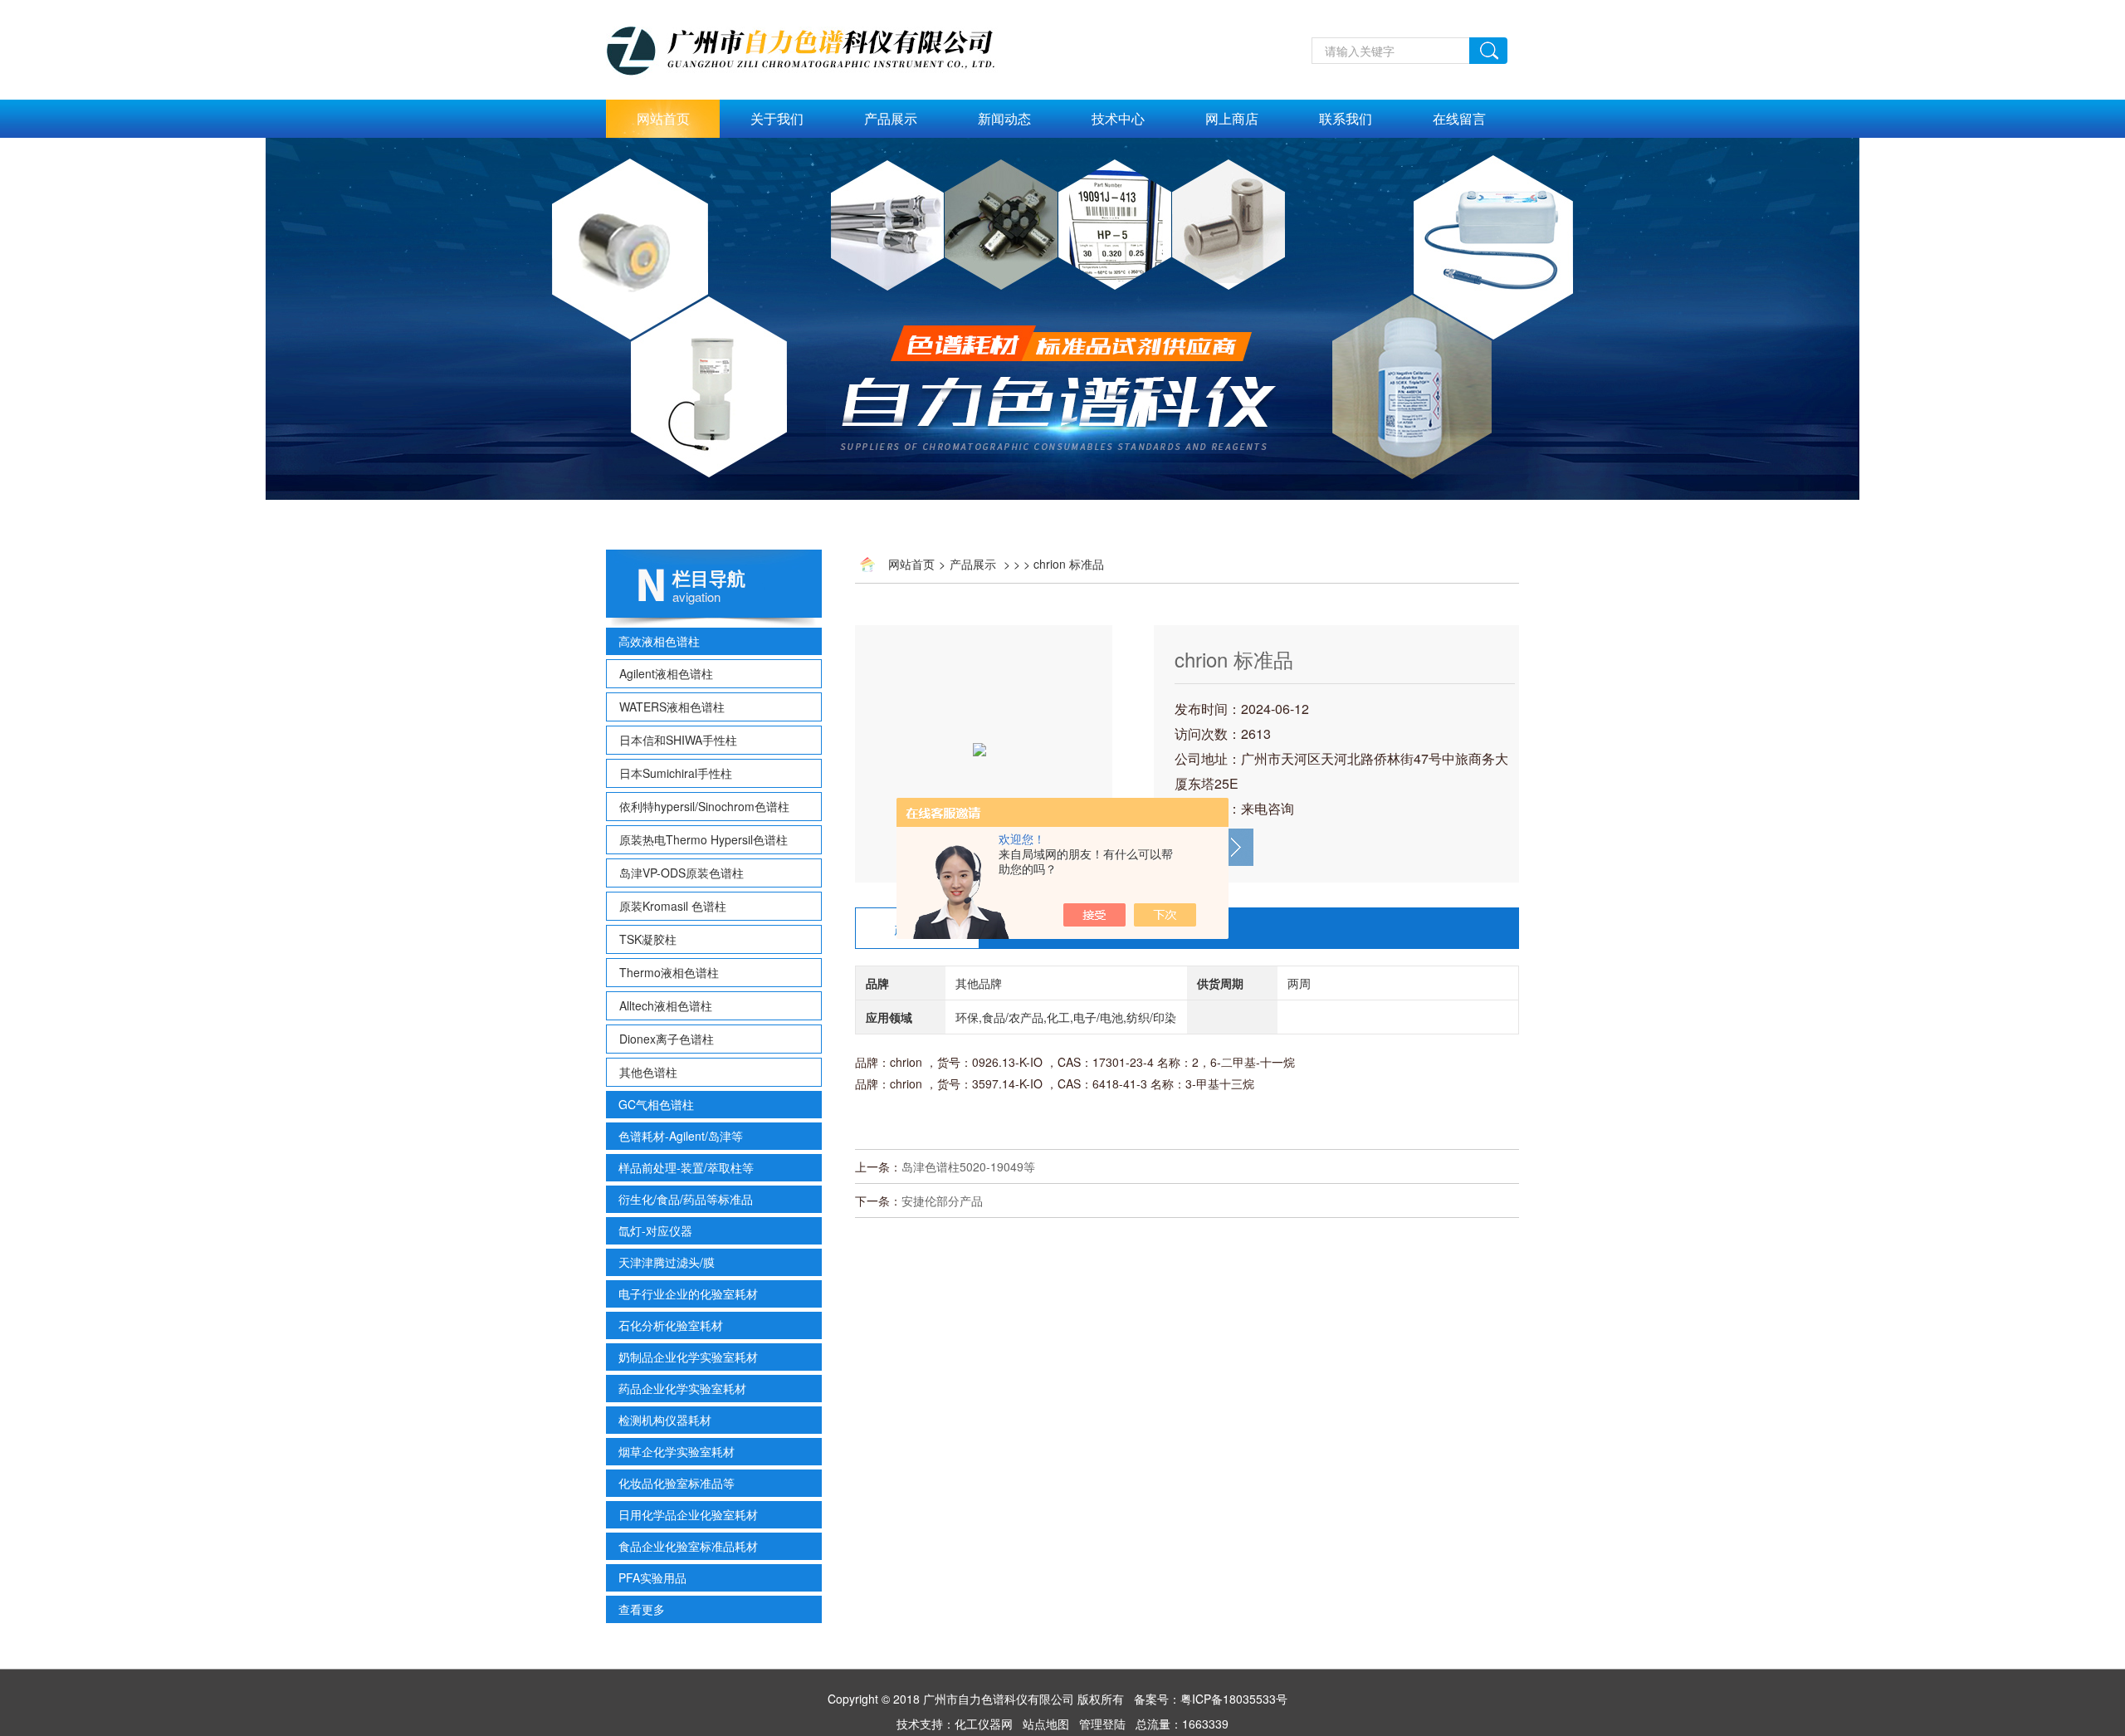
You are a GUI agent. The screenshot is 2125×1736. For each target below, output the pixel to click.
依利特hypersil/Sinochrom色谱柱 (704, 806)
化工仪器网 (984, 1724)
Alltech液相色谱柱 (666, 1005)
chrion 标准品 (1234, 659)
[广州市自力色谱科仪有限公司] (818, 9)
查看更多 (642, 1609)
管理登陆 (1102, 1724)
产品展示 (891, 118)
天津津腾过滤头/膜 (667, 1262)
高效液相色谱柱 (659, 641)
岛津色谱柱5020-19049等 (968, 1166)
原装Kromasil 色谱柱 (673, 906)
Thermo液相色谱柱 (669, 972)
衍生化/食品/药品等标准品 (686, 1199)
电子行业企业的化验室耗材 (688, 1293)
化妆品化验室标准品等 (677, 1483)
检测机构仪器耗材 (665, 1420)
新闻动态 (1004, 118)
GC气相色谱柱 (656, 1104)
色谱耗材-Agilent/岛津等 (681, 1136)
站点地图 (1046, 1724)
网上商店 (1232, 118)
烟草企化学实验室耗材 (677, 1451)
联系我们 (1346, 118)
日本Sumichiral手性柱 (676, 773)
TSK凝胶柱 (648, 939)
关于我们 (777, 118)
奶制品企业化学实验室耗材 (688, 1357)
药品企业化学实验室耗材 (682, 1388)
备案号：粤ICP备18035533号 (1211, 1699)
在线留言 (1459, 118)
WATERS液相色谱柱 (672, 707)
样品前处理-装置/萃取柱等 (686, 1167)
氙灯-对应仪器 (655, 1230)
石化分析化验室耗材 (671, 1325)
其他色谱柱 (648, 1072)
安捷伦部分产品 (942, 1201)
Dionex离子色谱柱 (667, 1039)
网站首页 (663, 118)
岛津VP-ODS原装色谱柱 (681, 873)
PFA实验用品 (652, 1577)
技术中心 (1118, 118)
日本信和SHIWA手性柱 (678, 740)
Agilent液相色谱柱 (666, 673)
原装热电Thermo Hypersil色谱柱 (703, 839)
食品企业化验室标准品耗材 (688, 1546)
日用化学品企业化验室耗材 (688, 1514)
